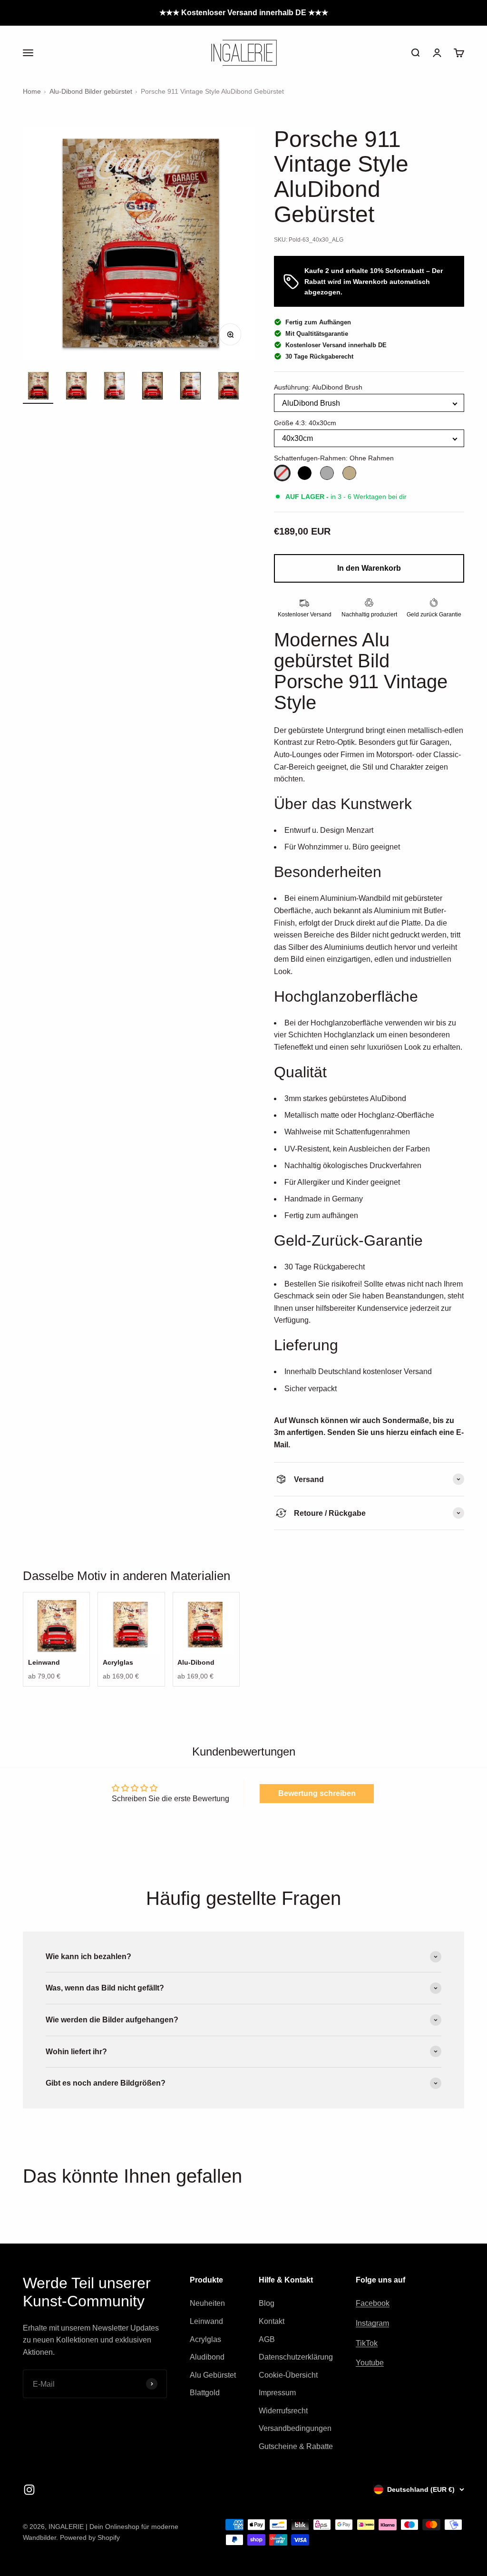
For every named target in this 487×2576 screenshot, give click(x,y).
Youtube (370, 2363)
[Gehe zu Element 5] (190, 387)
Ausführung (318, 387)
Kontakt (272, 2321)
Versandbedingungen (295, 2428)
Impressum (277, 2393)
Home (32, 91)
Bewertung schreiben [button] (317, 1793)
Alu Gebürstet (213, 2375)
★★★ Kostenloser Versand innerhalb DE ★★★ (244, 13)
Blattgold (205, 2393)
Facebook (373, 2303)
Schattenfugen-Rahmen (334, 458)
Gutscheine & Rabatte (296, 2446)
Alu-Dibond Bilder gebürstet (91, 91)
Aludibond (207, 2357)
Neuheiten (207, 2303)
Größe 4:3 (305, 423)
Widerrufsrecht (283, 2411)
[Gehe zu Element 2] (76, 387)
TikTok (367, 2343)
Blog (267, 2303)
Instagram (372, 2323)
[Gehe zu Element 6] (228, 387)
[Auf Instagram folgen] (29, 2490)
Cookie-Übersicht (288, 2375)
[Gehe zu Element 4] (152, 387)
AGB (267, 2339)
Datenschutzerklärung (296, 2357)
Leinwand (206, 2321)
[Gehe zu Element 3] (114, 387)
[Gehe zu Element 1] (38, 387)
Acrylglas (205, 2339)
